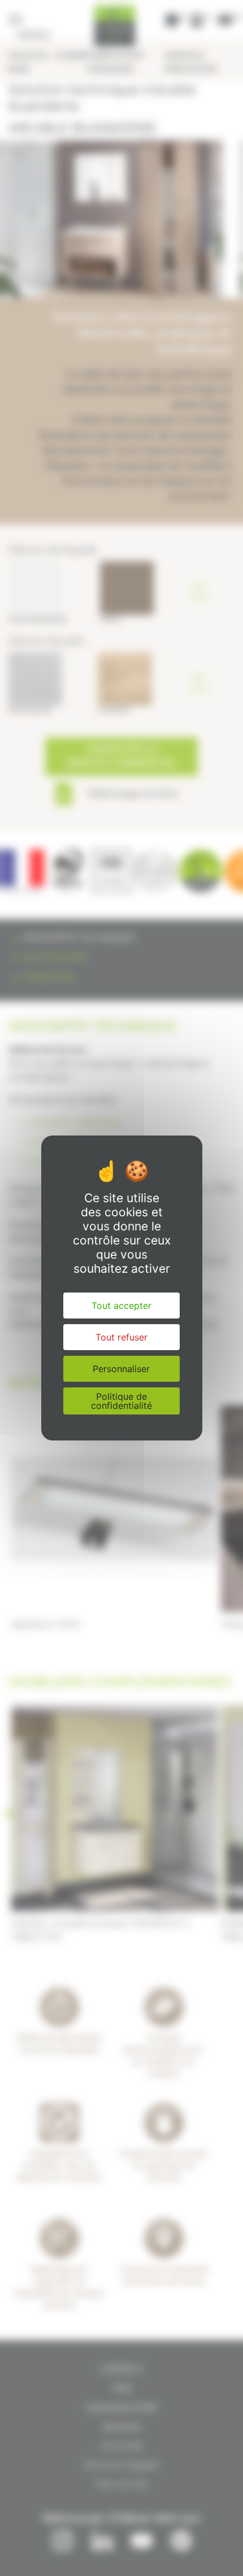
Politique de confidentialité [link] (121, 1401)
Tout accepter (121, 1306)
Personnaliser (121, 1369)
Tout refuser (121, 1337)
